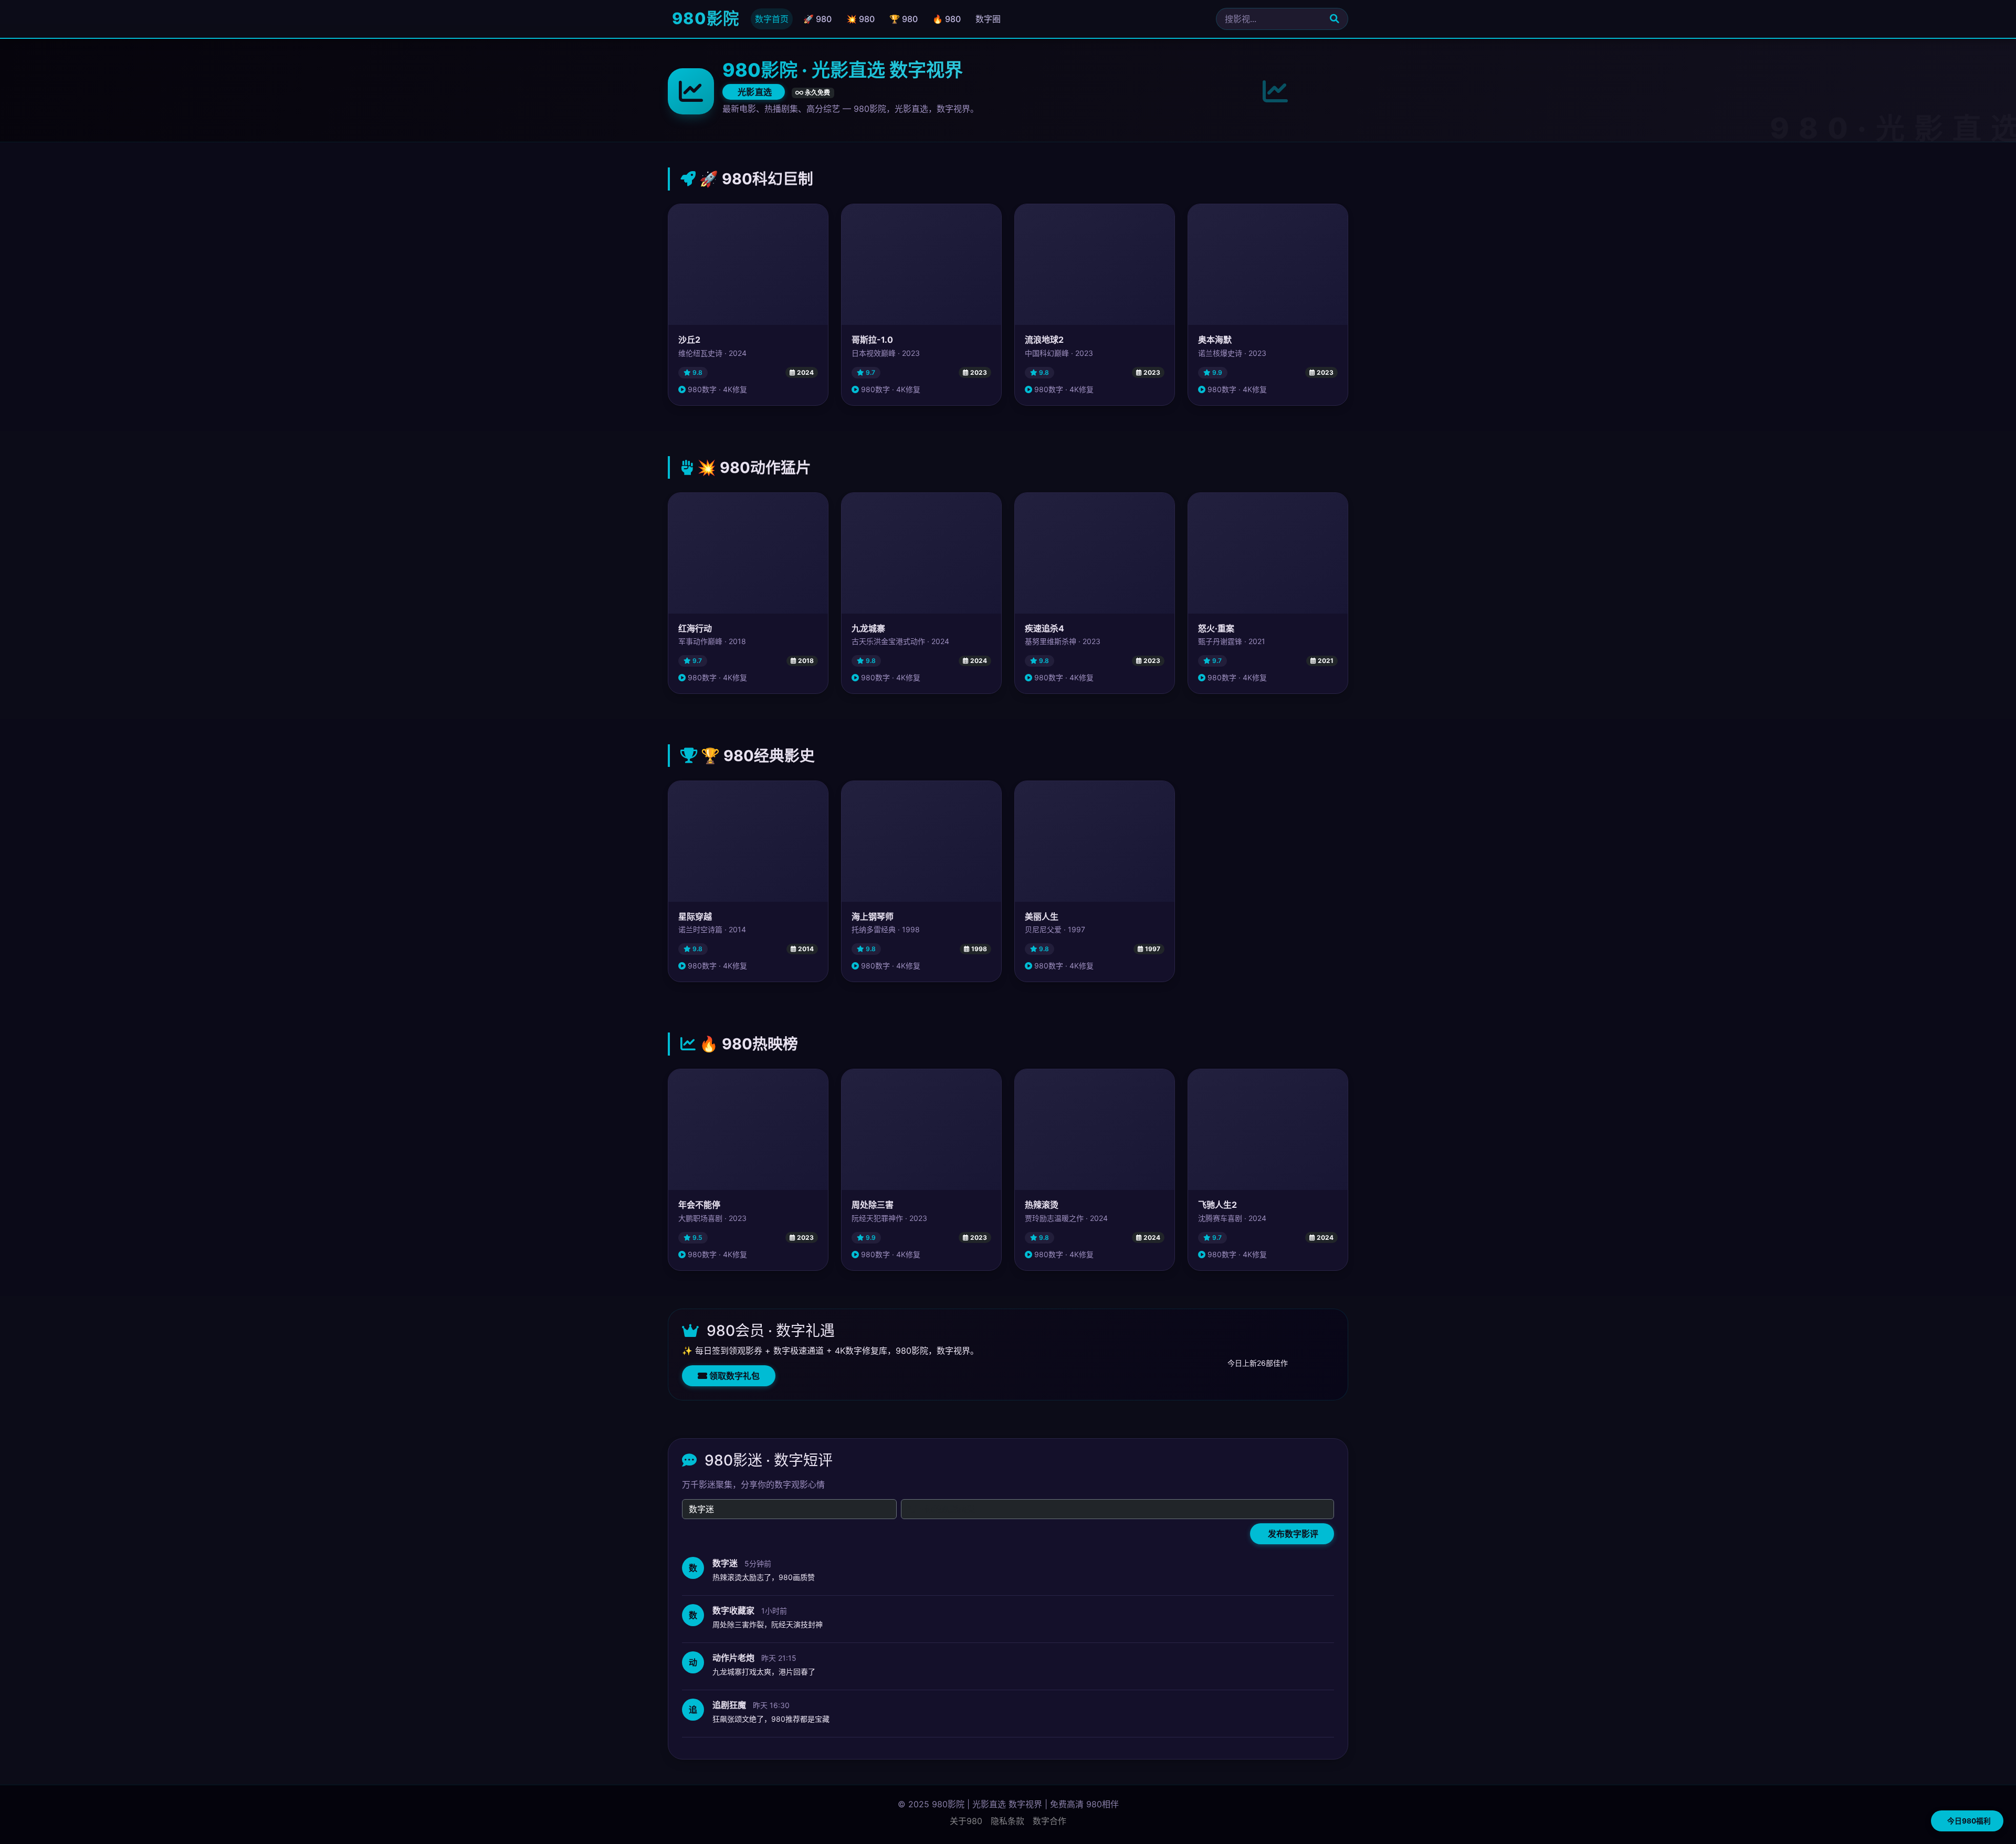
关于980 (966, 1821)
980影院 (703, 18)
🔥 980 (947, 19)
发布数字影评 (1292, 1534)
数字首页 (772, 19)
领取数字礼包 (733, 1376)
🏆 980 (904, 19)
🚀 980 (817, 19)
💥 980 (860, 19)
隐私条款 (1007, 1821)
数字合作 (1049, 1821)
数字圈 (988, 19)
